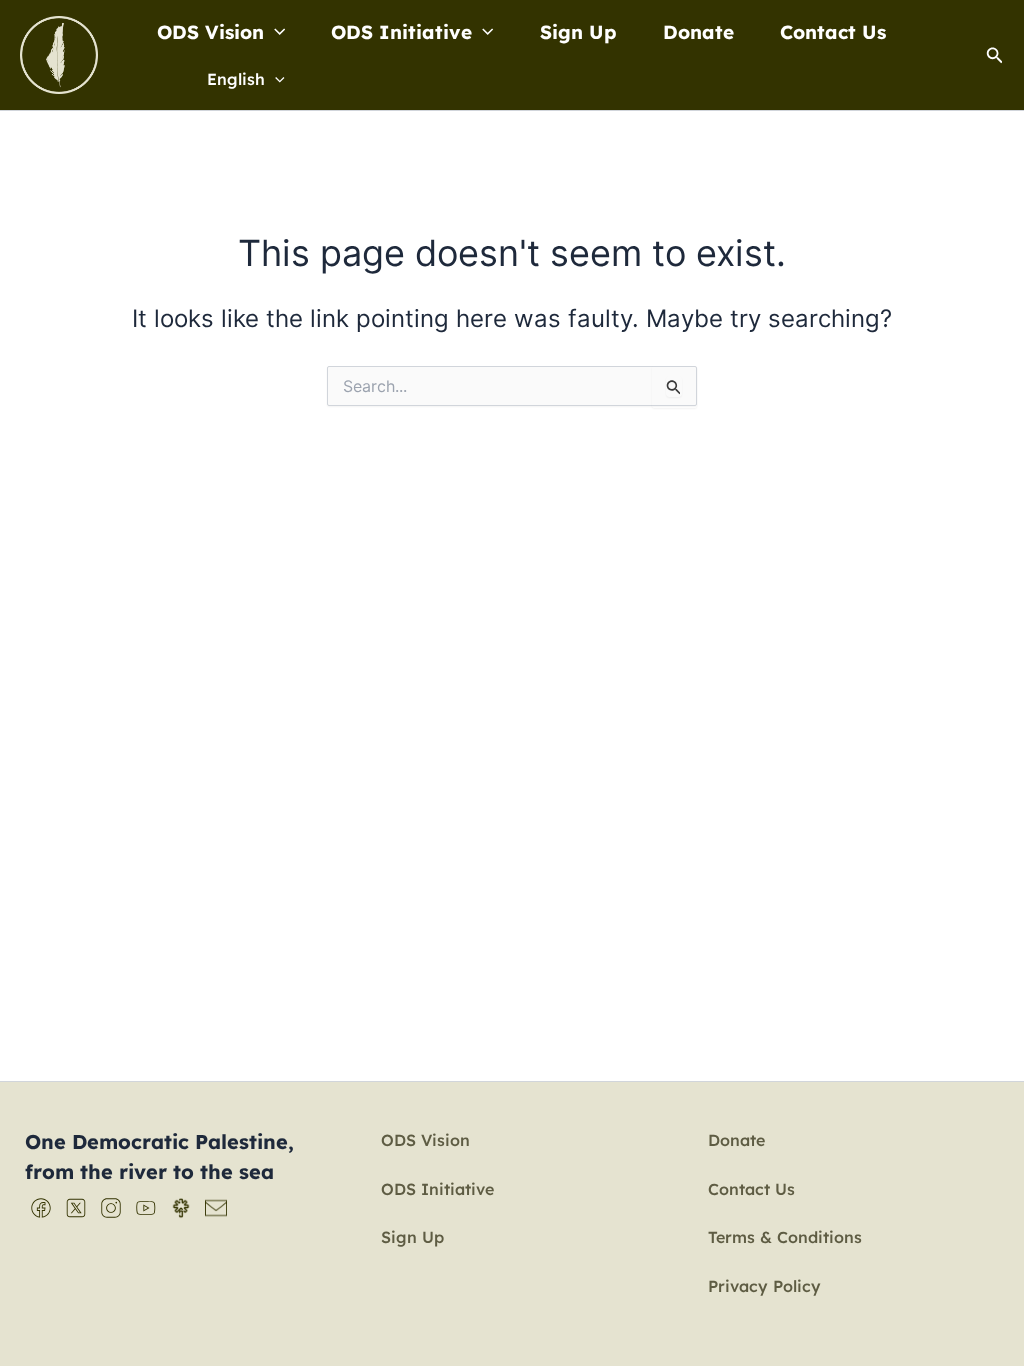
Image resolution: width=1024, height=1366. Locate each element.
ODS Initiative (401, 32)
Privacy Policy (764, 1286)
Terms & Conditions (785, 1237)
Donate (698, 32)
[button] (274, 32)
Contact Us (833, 32)
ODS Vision (210, 32)
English (236, 79)
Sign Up (578, 32)
